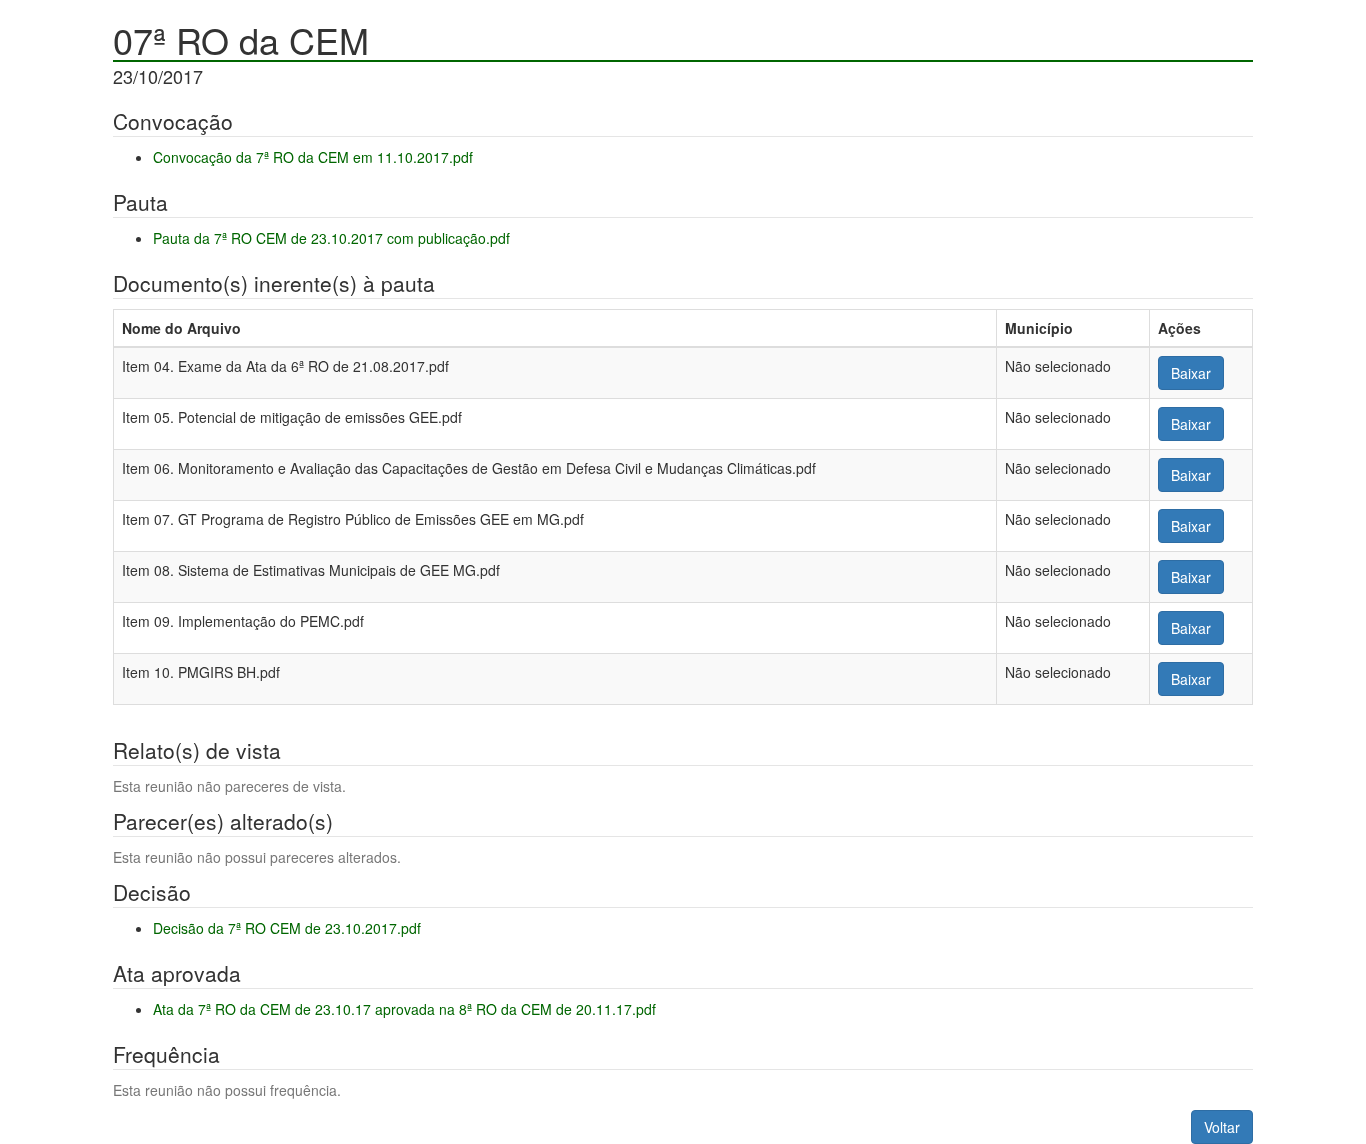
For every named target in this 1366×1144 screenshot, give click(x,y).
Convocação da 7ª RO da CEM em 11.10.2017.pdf (313, 157)
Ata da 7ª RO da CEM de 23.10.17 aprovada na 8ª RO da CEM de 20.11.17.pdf (404, 1009)
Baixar (1191, 373)
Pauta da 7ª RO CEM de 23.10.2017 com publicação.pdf (331, 238)
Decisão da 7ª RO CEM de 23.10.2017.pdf (287, 928)
